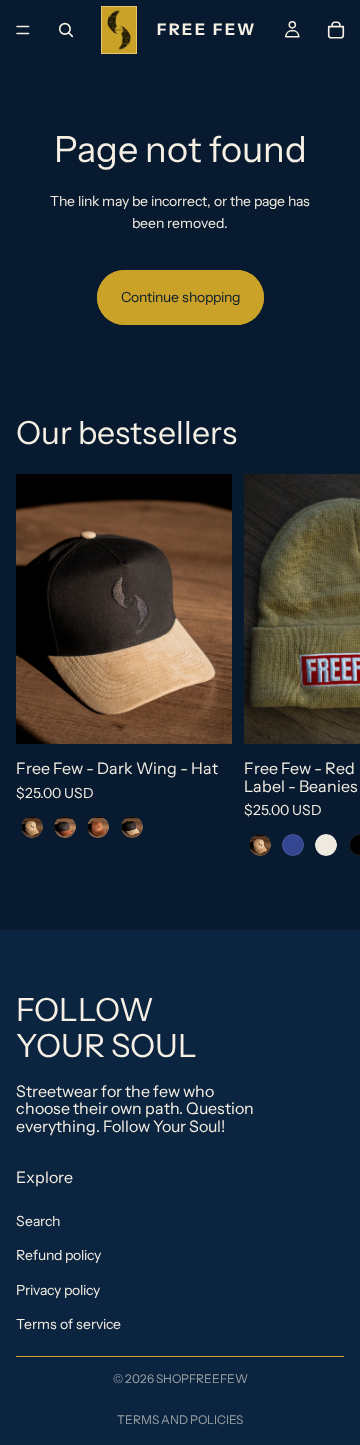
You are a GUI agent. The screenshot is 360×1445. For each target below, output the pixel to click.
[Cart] (336, 30)
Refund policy (58, 1256)
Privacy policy (58, 1290)
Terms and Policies (180, 1419)
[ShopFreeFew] (179, 30)
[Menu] (23, 30)
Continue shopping (180, 297)
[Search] (66, 30)
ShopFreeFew (202, 1378)
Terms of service (68, 1324)
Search (38, 1221)
